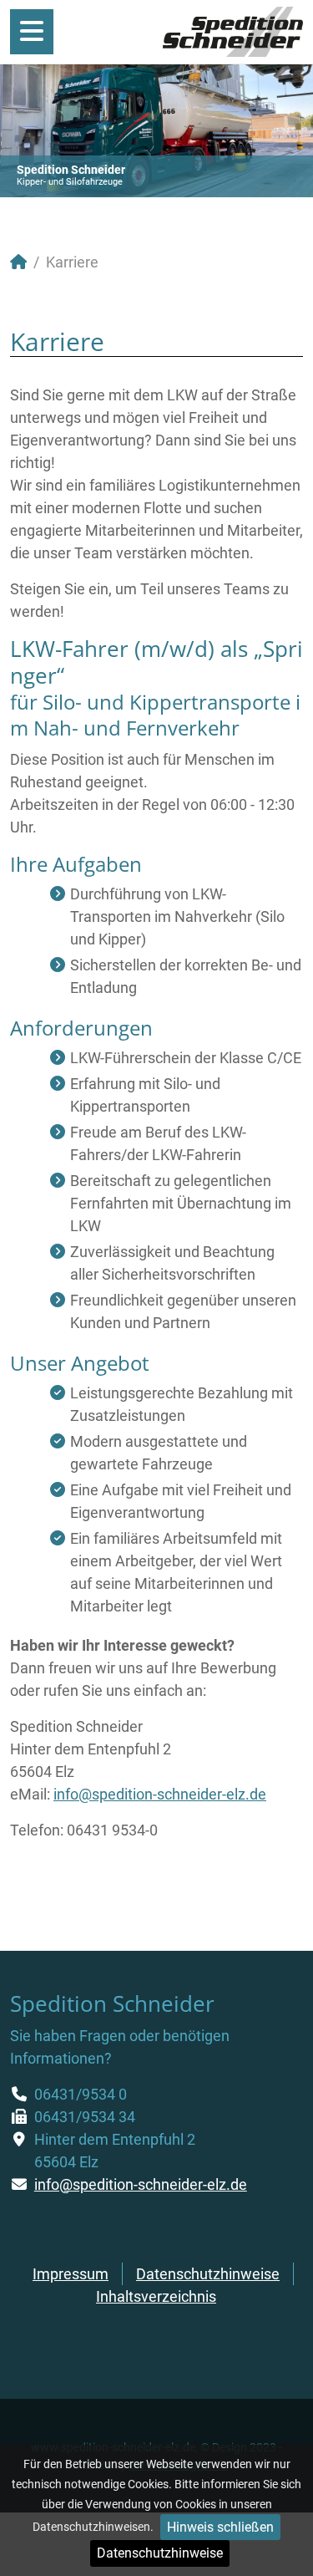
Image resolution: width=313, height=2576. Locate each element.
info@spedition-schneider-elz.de (160, 1794)
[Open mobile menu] (32, 32)
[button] (262, 130)
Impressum (71, 2274)
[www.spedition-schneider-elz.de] (233, 31)
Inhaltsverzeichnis (156, 2296)
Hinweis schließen (220, 2527)
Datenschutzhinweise (160, 2553)
